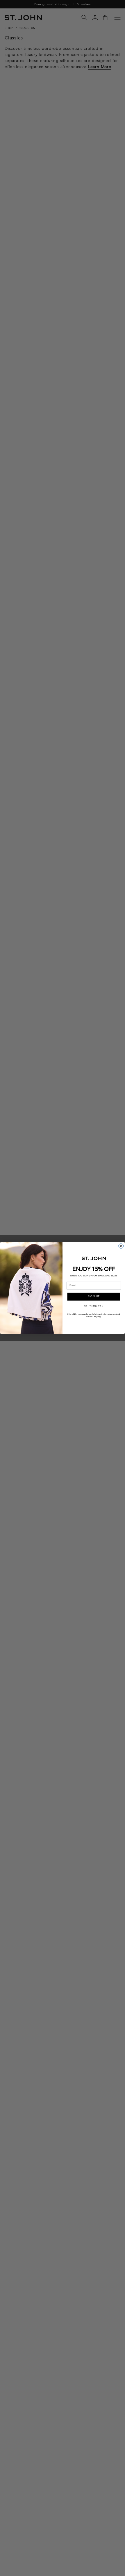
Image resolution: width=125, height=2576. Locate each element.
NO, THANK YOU (94, 1306)
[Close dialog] (121, 1246)
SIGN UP (94, 1297)
